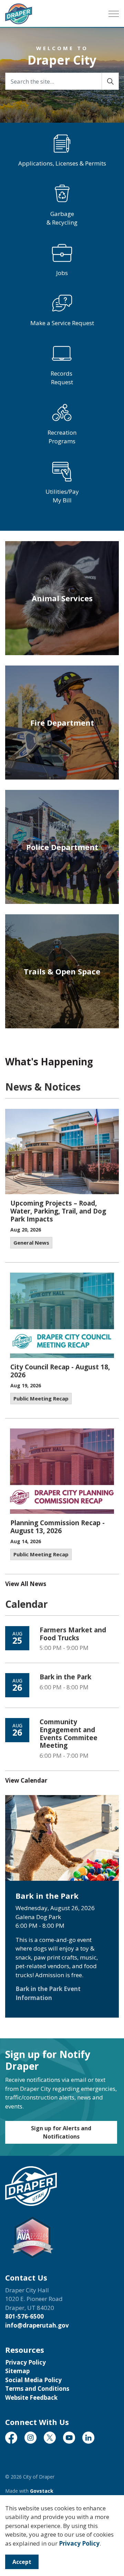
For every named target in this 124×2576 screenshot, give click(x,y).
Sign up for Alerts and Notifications (61, 2132)
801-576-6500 (24, 2316)
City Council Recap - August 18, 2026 (60, 1371)
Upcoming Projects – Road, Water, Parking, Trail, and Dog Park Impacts (58, 1211)
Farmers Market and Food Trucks (73, 1634)
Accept (22, 2562)
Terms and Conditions (37, 2389)
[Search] (110, 81)
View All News (26, 1584)
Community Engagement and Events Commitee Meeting (69, 1734)
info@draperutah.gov (37, 2325)
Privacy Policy (79, 2543)
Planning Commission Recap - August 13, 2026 (58, 1527)
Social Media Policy (33, 2380)
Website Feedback (31, 2398)
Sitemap (17, 2371)
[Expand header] (114, 14)
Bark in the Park (65, 1677)
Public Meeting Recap (41, 1398)
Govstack (42, 2491)
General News (31, 1243)
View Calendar (26, 1780)
